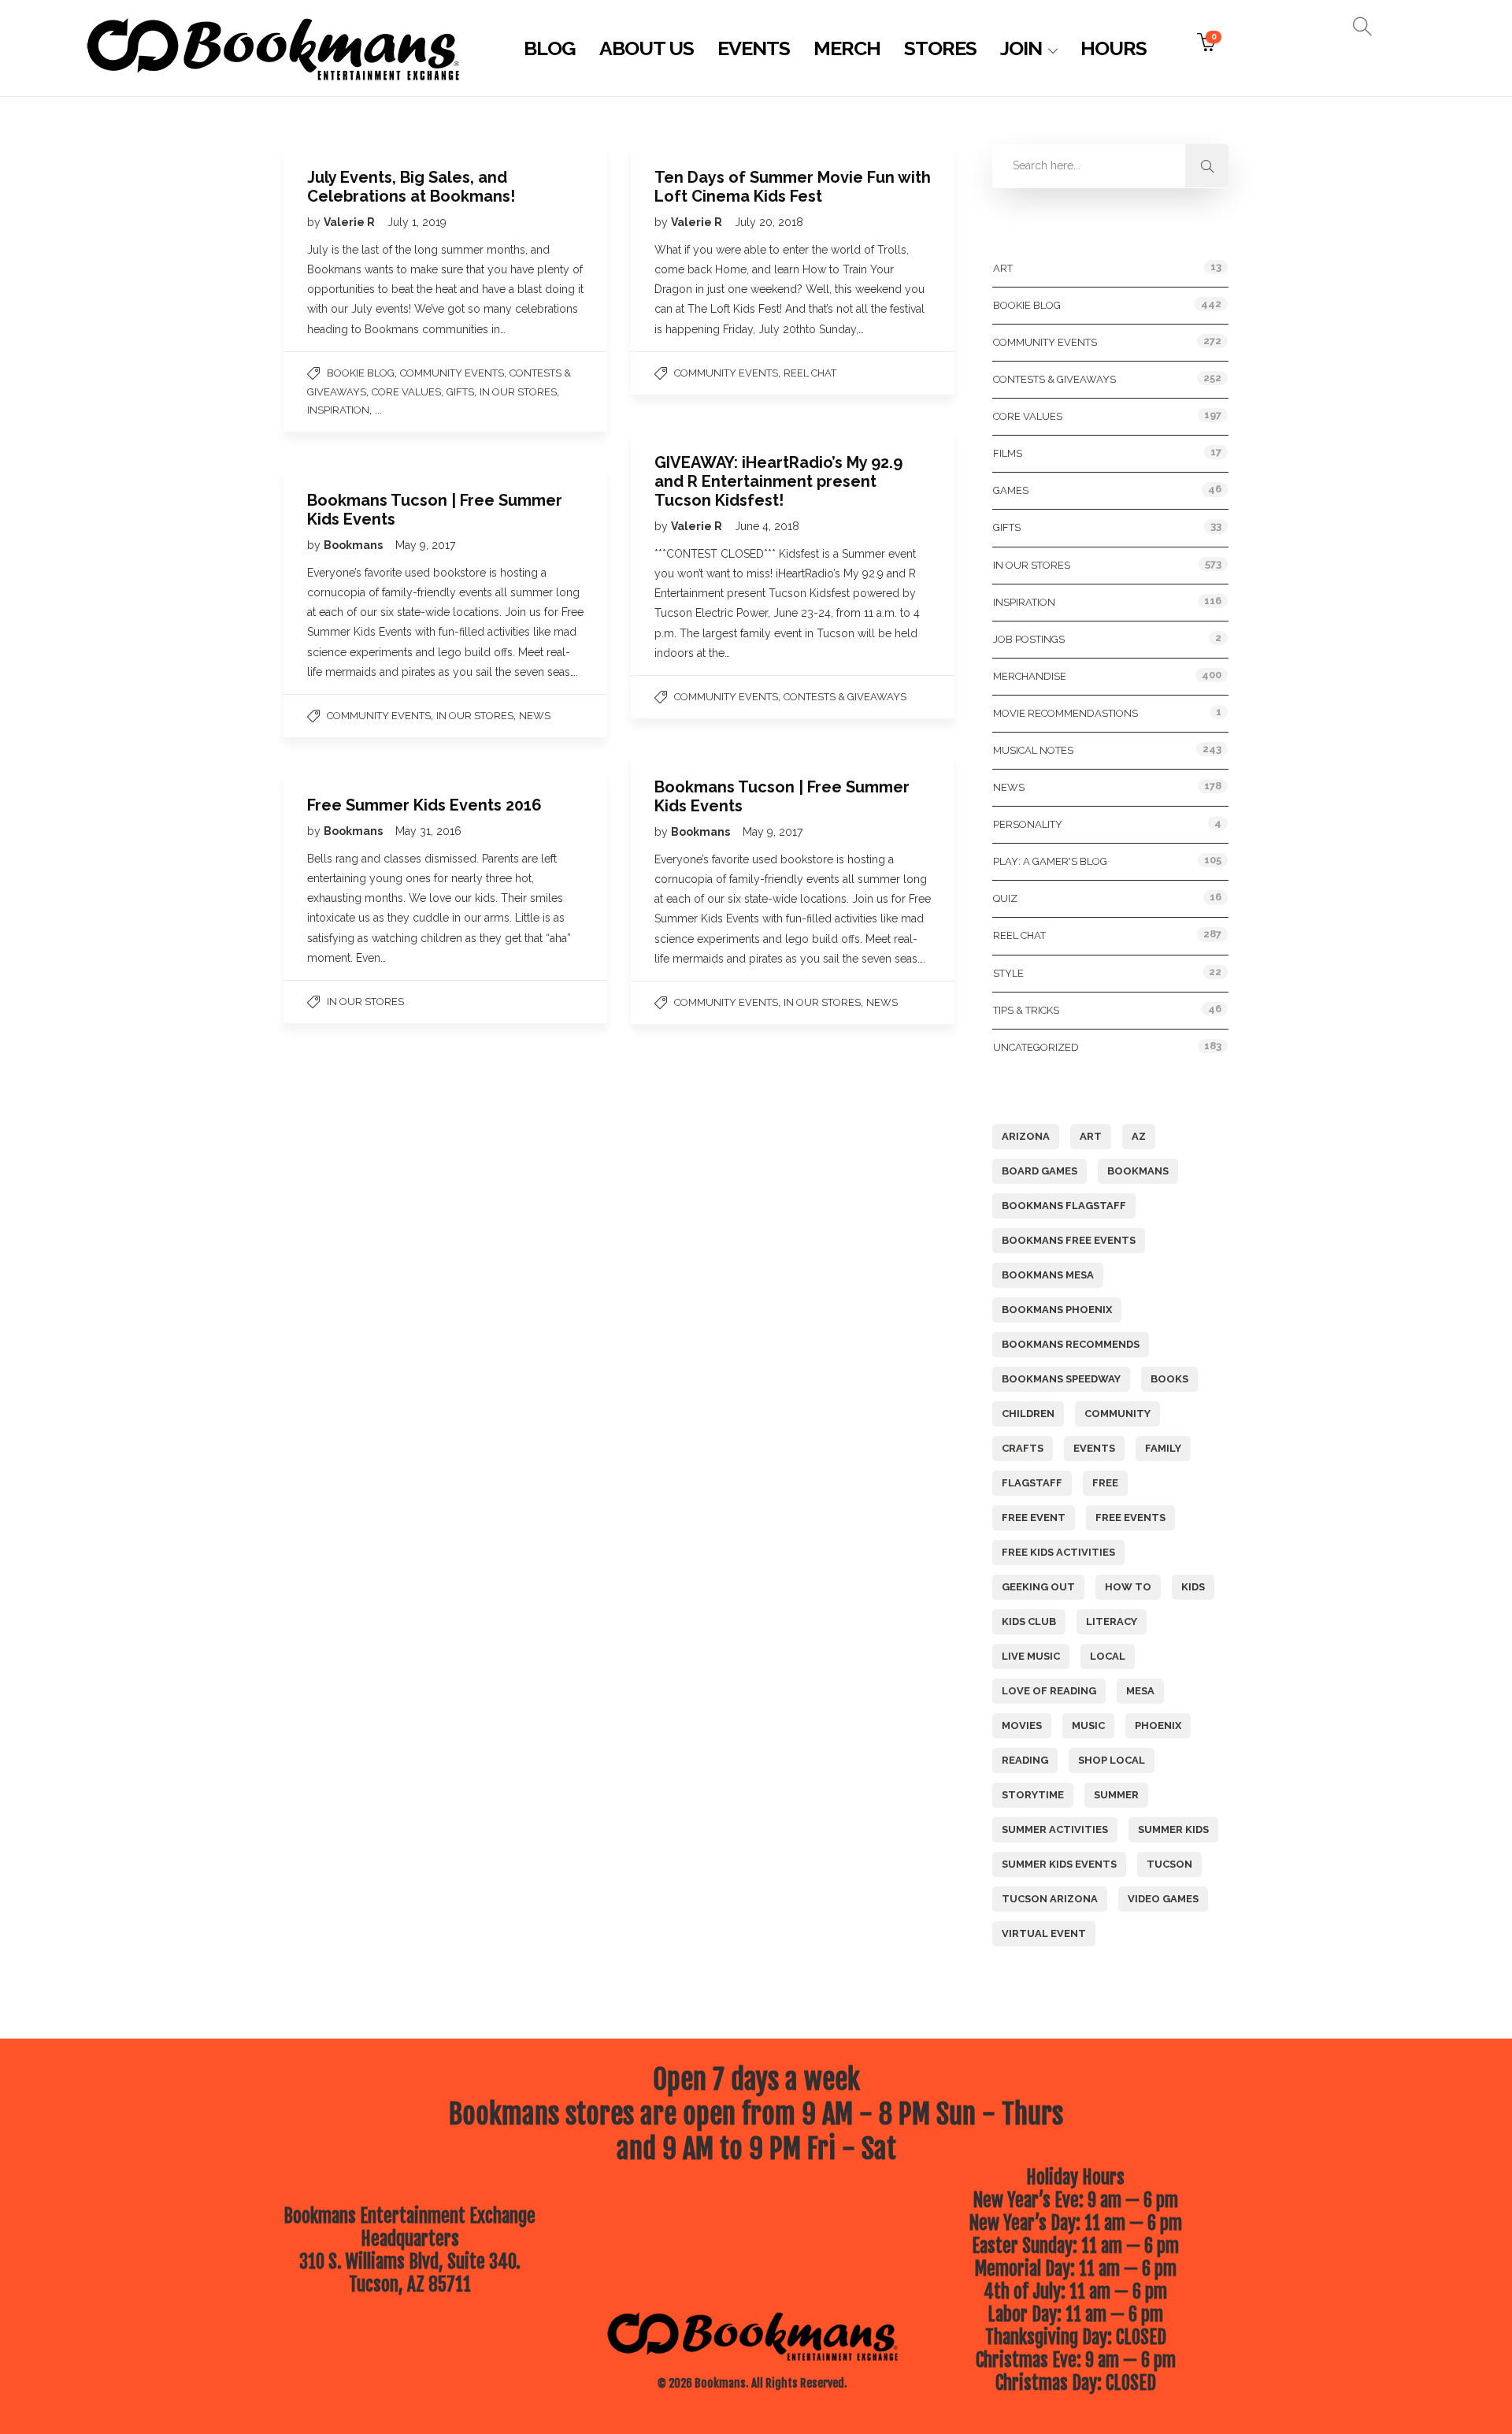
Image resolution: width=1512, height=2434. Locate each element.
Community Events (452, 373)
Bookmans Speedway (1061, 1379)
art (1091, 1136)
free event (1034, 1518)
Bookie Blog (361, 373)
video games (1163, 1899)
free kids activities (1058, 1552)
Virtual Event (1044, 1933)
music (1088, 1725)
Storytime (1033, 1795)
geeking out (1038, 1587)
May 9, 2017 (425, 545)
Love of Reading (1049, 1691)
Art (1003, 268)
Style (1008, 973)
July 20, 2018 (769, 222)
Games (1011, 490)
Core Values (406, 392)
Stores (940, 48)
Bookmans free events (1069, 1240)
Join (1021, 48)
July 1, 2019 (417, 222)
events (1094, 1448)
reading (1025, 1760)
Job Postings (1029, 639)
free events (1130, 1518)
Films (1008, 453)
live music (1031, 1656)
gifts (460, 392)
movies (1022, 1725)
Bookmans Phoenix (1057, 1310)
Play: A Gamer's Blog (1050, 861)
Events (754, 48)
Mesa (1140, 1691)
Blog (550, 48)
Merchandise (1030, 676)
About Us (647, 48)
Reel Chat (810, 373)
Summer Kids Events (1059, 1864)
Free (1105, 1483)
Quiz (1005, 898)
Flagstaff (1032, 1483)
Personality (1028, 824)
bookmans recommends (1071, 1344)
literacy (1112, 1621)
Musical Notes (1033, 750)
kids (1193, 1587)
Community (1117, 1414)
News (535, 716)
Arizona (1026, 1136)
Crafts (1023, 1448)
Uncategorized (1036, 1047)
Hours (1114, 48)
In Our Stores (518, 392)
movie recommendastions (1065, 713)
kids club (1029, 1621)
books (1169, 1379)
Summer (1116, 1795)
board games (1039, 1171)
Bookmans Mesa (1048, 1275)
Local (1108, 1656)
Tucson (1169, 1864)
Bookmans (354, 545)
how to (1128, 1587)
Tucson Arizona (1050, 1899)
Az (1139, 1136)
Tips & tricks (1026, 1010)
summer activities (1055, 1829)
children (1028, 1414)
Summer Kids (1173, 1829)
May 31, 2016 (428, 831)
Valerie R (350, 222)
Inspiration (338, 410)
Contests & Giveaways (845, 697)
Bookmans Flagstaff (1064, 1206)
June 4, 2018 (767, 526)
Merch (847, 48)
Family (1163, 1448)
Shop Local (1112, 1760)
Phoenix (1158, 1725)
